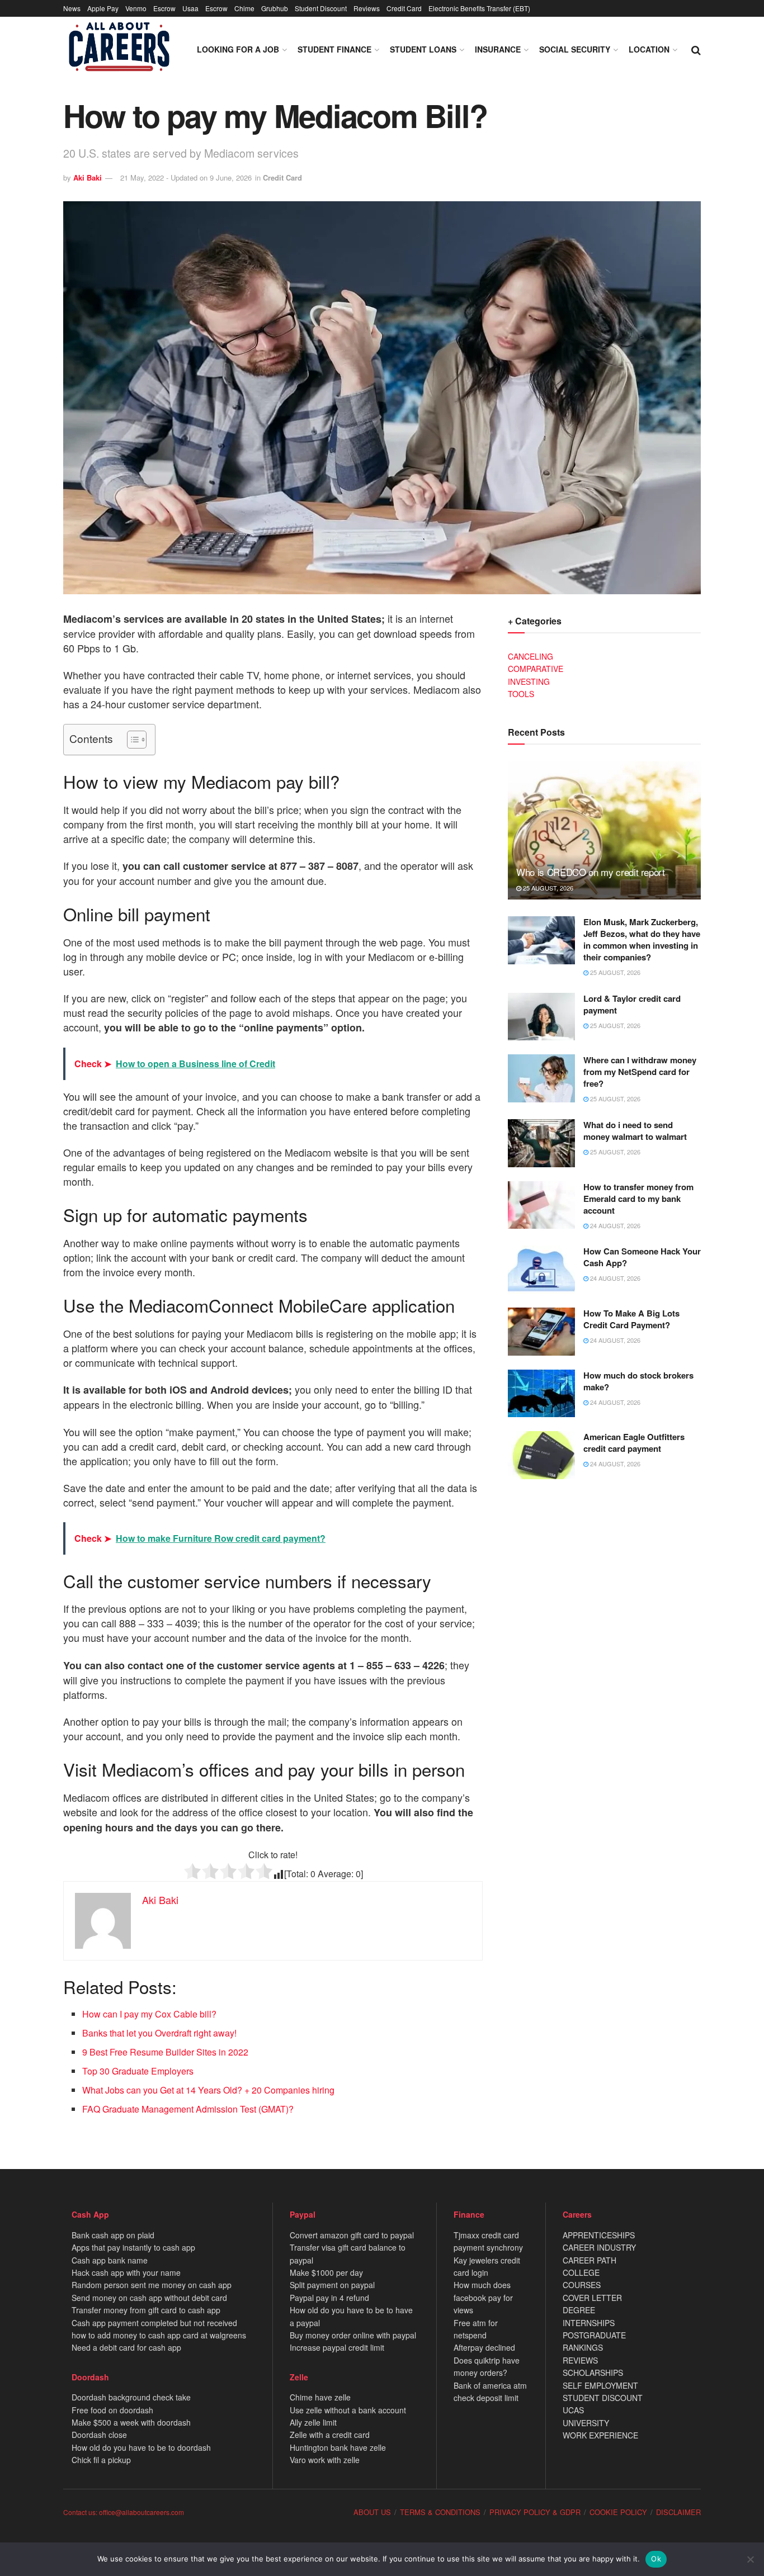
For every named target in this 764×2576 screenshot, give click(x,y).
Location (649, 49)
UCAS (573, 2410)
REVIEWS (580, 2360)
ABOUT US (372, 2512)
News (72, 8)
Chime (244, 8)
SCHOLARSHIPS (593, 2373)
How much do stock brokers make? (638, 1381)
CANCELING (530, 656)
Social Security (575, 49)
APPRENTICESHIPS (599, 2235)
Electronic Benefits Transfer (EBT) (479, 8)
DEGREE (579, 2310)
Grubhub (275, 8)
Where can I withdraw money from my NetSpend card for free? (640, 1072)
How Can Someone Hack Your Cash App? (642, 1257)
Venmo (136, 8)
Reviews (367, 8)
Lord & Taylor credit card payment (632, 1004)
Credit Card (404, 8)
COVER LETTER (592, 2298)
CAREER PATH (589, 2260)
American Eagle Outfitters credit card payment (634, 1443)
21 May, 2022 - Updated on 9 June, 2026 (186, 177)
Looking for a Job (238, 49)
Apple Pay (103, 8)
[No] (750, 2559)
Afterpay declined (484, 2347)
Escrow (164, 8)
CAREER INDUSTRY (599, 2247)
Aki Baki (88, 177)
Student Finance (334, 49)
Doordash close (99, 2435)
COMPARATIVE (536, 669)
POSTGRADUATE (594, 2335)
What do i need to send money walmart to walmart (635, 1131)
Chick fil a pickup (101, 2460)
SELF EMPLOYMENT (600, 2385)
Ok (656, 2559)
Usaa (190, 8)
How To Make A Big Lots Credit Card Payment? (631, 1319)
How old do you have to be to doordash (141, 2447)
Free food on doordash (112, 2410)
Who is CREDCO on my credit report (591, 872)
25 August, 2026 (547, 888)
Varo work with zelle (325, 2460)
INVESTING (529, 681)
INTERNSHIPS (589, 2323)
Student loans (423, 49)
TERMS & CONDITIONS (440, 2512)
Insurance (498, 49)
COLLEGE (581, 2272)
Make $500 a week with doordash (131, 2422)
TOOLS (521, 694)
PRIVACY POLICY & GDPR (535, 2512)
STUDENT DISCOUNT (603, 2398)
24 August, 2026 (614, 1225)
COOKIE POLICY (618, 2512)
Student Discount (321, 8)
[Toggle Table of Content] (131, 740)
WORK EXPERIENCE (600, 2435)
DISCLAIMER (678, 2512)
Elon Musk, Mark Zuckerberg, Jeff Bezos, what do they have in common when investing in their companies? (642, 939)
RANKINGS (583, 2347)
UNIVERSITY (586, 2423)
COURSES (582, 2285)
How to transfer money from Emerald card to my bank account (638, 1199)
